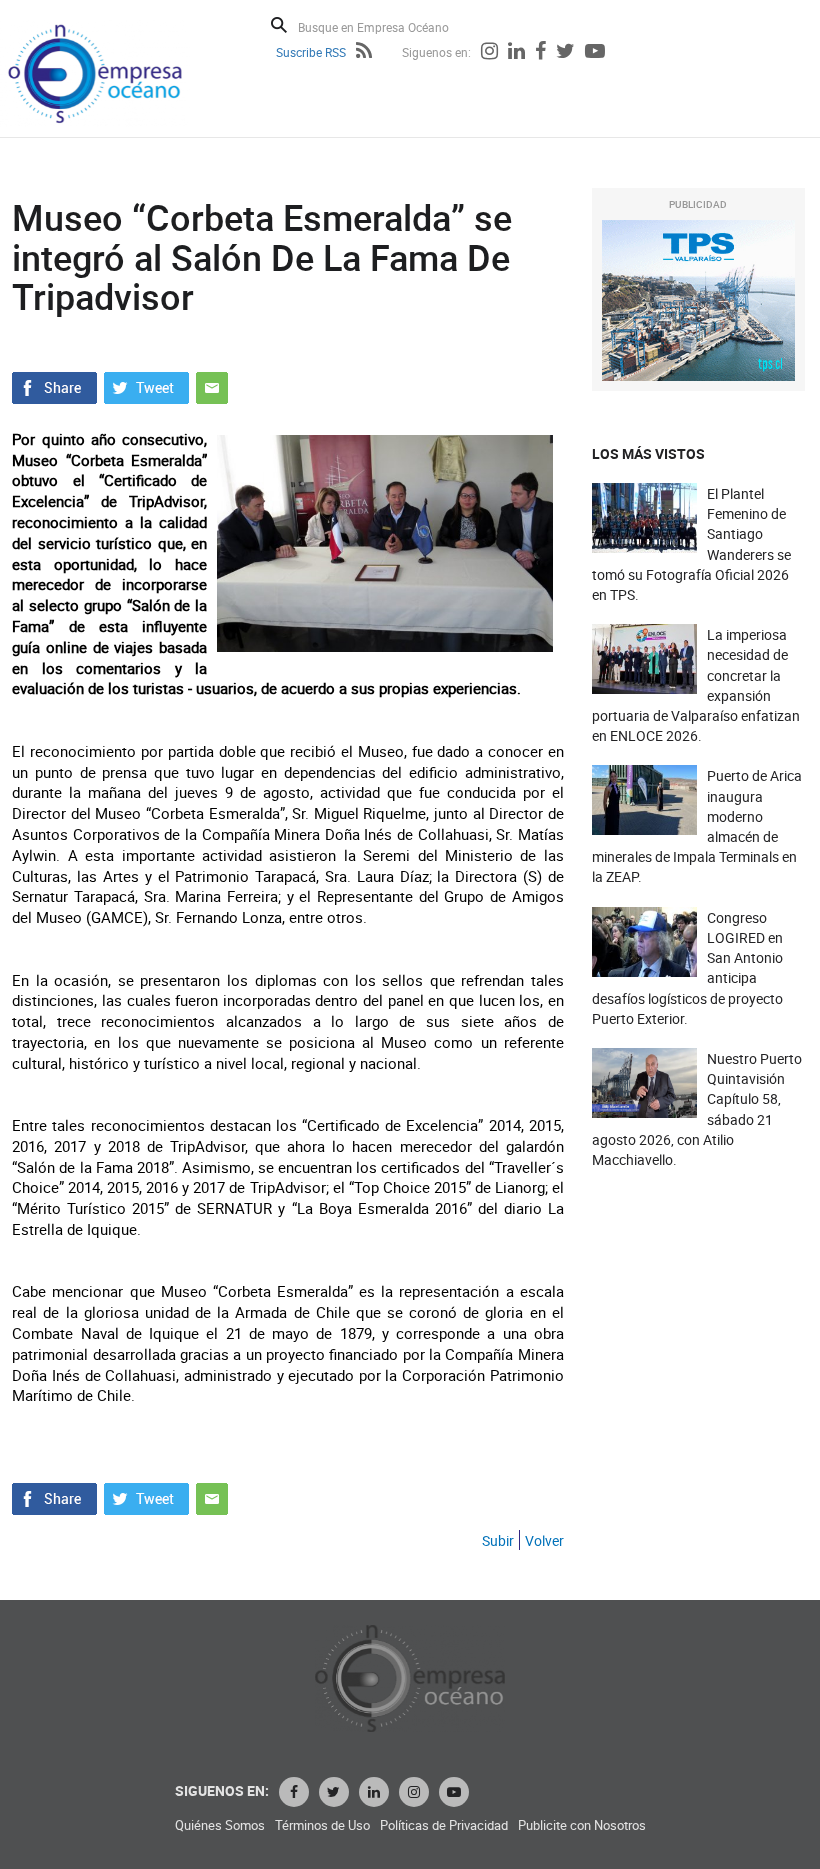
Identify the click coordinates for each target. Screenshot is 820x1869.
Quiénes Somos (220, 1825)
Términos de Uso (322, 1825)
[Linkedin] (516, 53)
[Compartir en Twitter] (146, 385)
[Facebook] (540, 53)
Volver (544, 1540)
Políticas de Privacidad (444, 1825)
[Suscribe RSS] (364, 53)
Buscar (279, 25)
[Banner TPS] (698, 300)
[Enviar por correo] (212, 385)
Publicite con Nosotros (582, 1825)
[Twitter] (565, 53)
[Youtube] (595, 53)
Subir (498, 1540)
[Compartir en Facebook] (54, 385)
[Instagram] (489, 53)
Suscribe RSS (311, 52)
